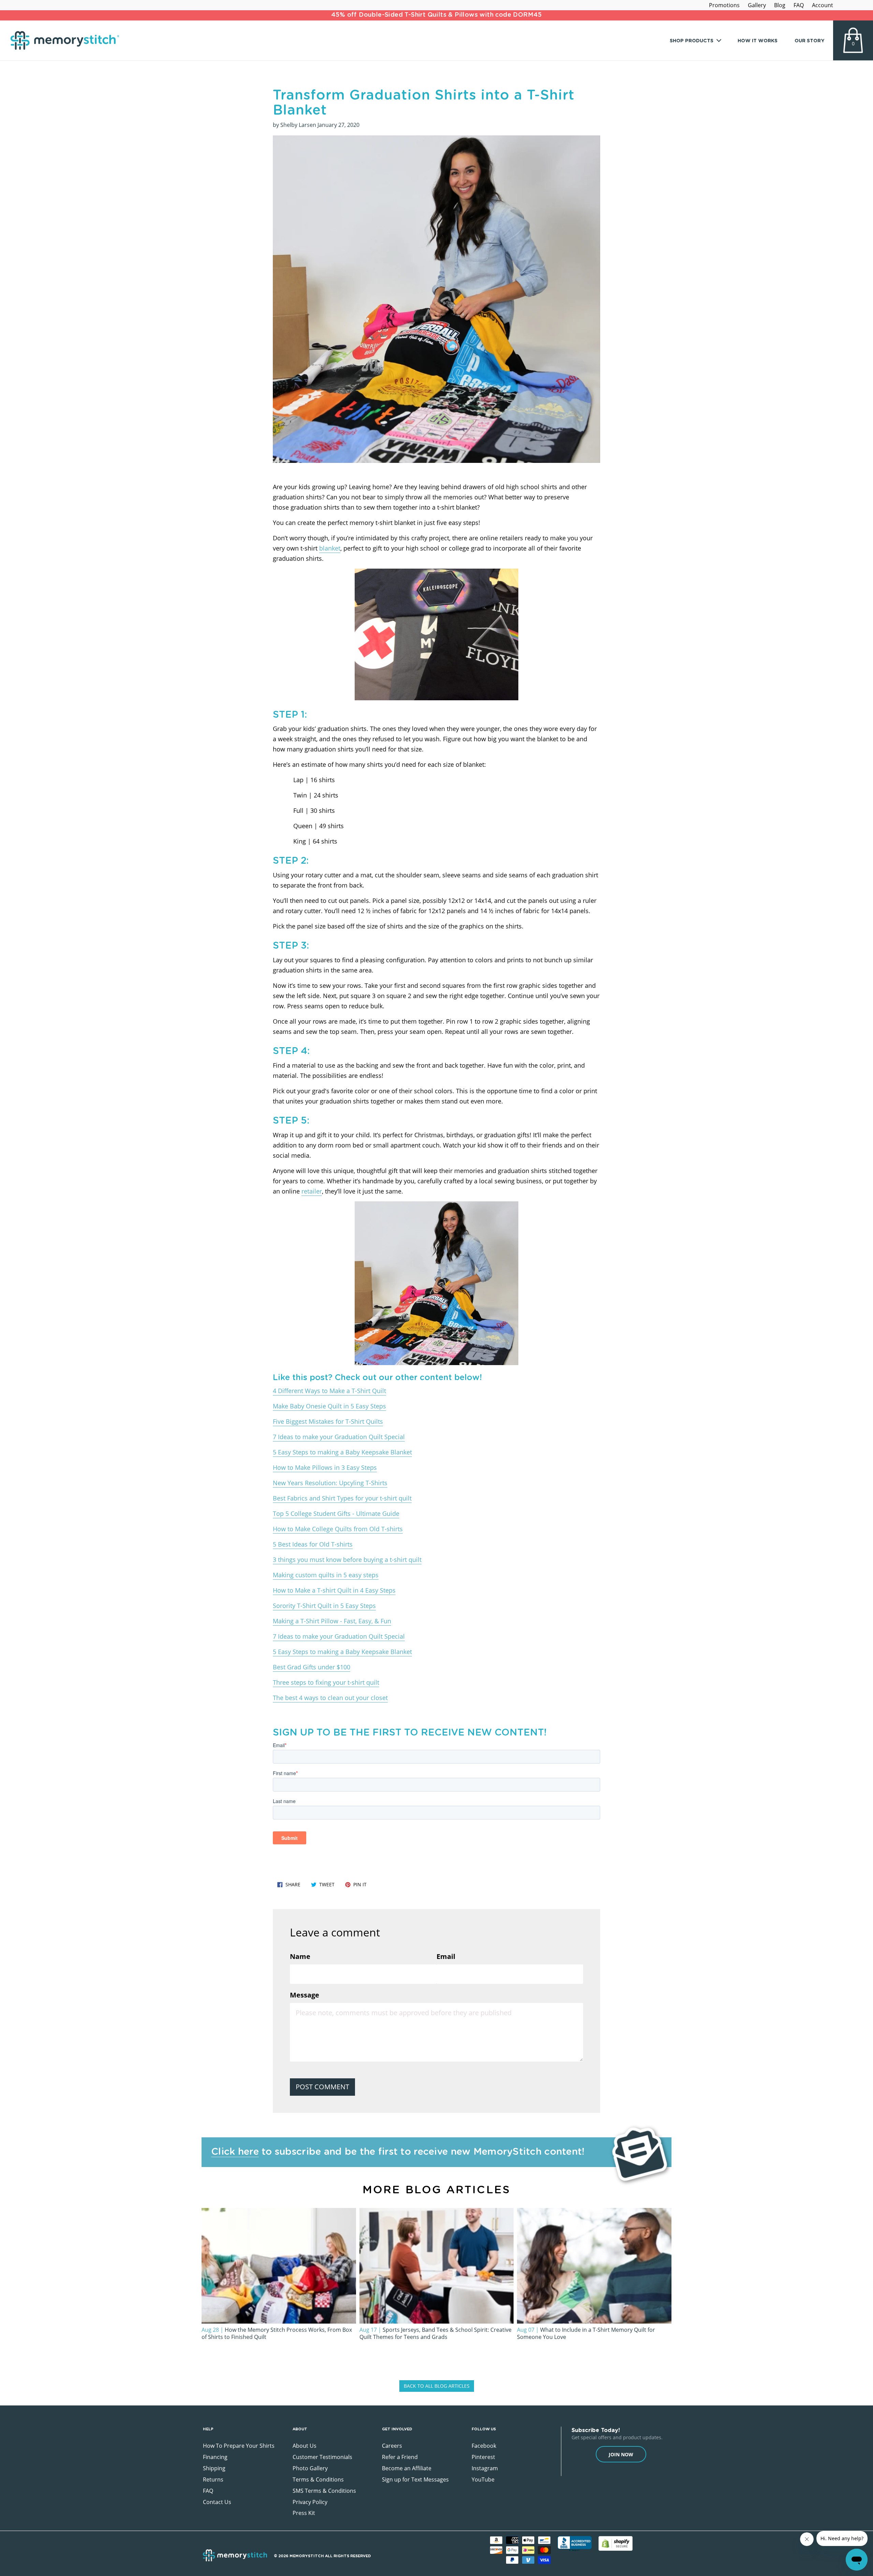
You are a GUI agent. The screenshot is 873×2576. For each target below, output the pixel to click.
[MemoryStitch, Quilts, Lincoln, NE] (575, 2544)
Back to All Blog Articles (437, 2386)
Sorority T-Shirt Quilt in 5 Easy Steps (324, 1606)
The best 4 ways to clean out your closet (330, 1698)
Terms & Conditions (318, 2479)
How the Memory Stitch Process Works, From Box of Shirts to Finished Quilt (277, 2333)
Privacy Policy (310, 2502)
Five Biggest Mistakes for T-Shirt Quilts (328, 1421)
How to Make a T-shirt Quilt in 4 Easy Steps (334, 1590)
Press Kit (304, 2513)
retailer (312, 1191)
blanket (330, 548)
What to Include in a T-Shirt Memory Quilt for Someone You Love (586, 2333)
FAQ (799, 5)
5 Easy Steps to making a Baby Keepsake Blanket (342, 1452)
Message (305, 1995)
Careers (392, 2446)
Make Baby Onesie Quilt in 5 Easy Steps (329, 1406)
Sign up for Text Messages (415, 2479)
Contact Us (217, 2502)
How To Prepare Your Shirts (239, 2446)
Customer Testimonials (322, 2457)
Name (300, 1956)
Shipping (214, 2468)
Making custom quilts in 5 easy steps (326, 1575)
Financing (215, 2457)
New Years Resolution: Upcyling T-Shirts (330, 1483)
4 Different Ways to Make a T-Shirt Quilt (329, 1391)
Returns (213, 2479)
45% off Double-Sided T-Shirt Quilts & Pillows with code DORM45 (436, 15)
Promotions (724, 5)
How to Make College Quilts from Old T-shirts (338, 1529)
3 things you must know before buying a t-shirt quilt (347, 1560)
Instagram (485, 2468)
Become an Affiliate (407, 2468)
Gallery (757, 5)
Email (446, 1956)
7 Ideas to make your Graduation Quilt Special (339, 1437)
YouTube (483, 2479)
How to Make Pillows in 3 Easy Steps (325, 1467)
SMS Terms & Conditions (324, 2491)
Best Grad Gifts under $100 (312, 1667)
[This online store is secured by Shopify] (616, 2543)
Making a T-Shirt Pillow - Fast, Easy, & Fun (332, 1621)
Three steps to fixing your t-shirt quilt (326, 1682)
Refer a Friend (400, 2457)
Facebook (484, 2446)
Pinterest (483, 2457)
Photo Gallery (310, 2468)
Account (823, 5)
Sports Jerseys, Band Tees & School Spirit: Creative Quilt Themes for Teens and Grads (435, 2333)
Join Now (621, 2454)
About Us (305, 2446)
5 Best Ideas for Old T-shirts (313, 1544)
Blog (780, 5)
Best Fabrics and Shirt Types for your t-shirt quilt (342, 1498)
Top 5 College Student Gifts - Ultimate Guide (336, 1513)
